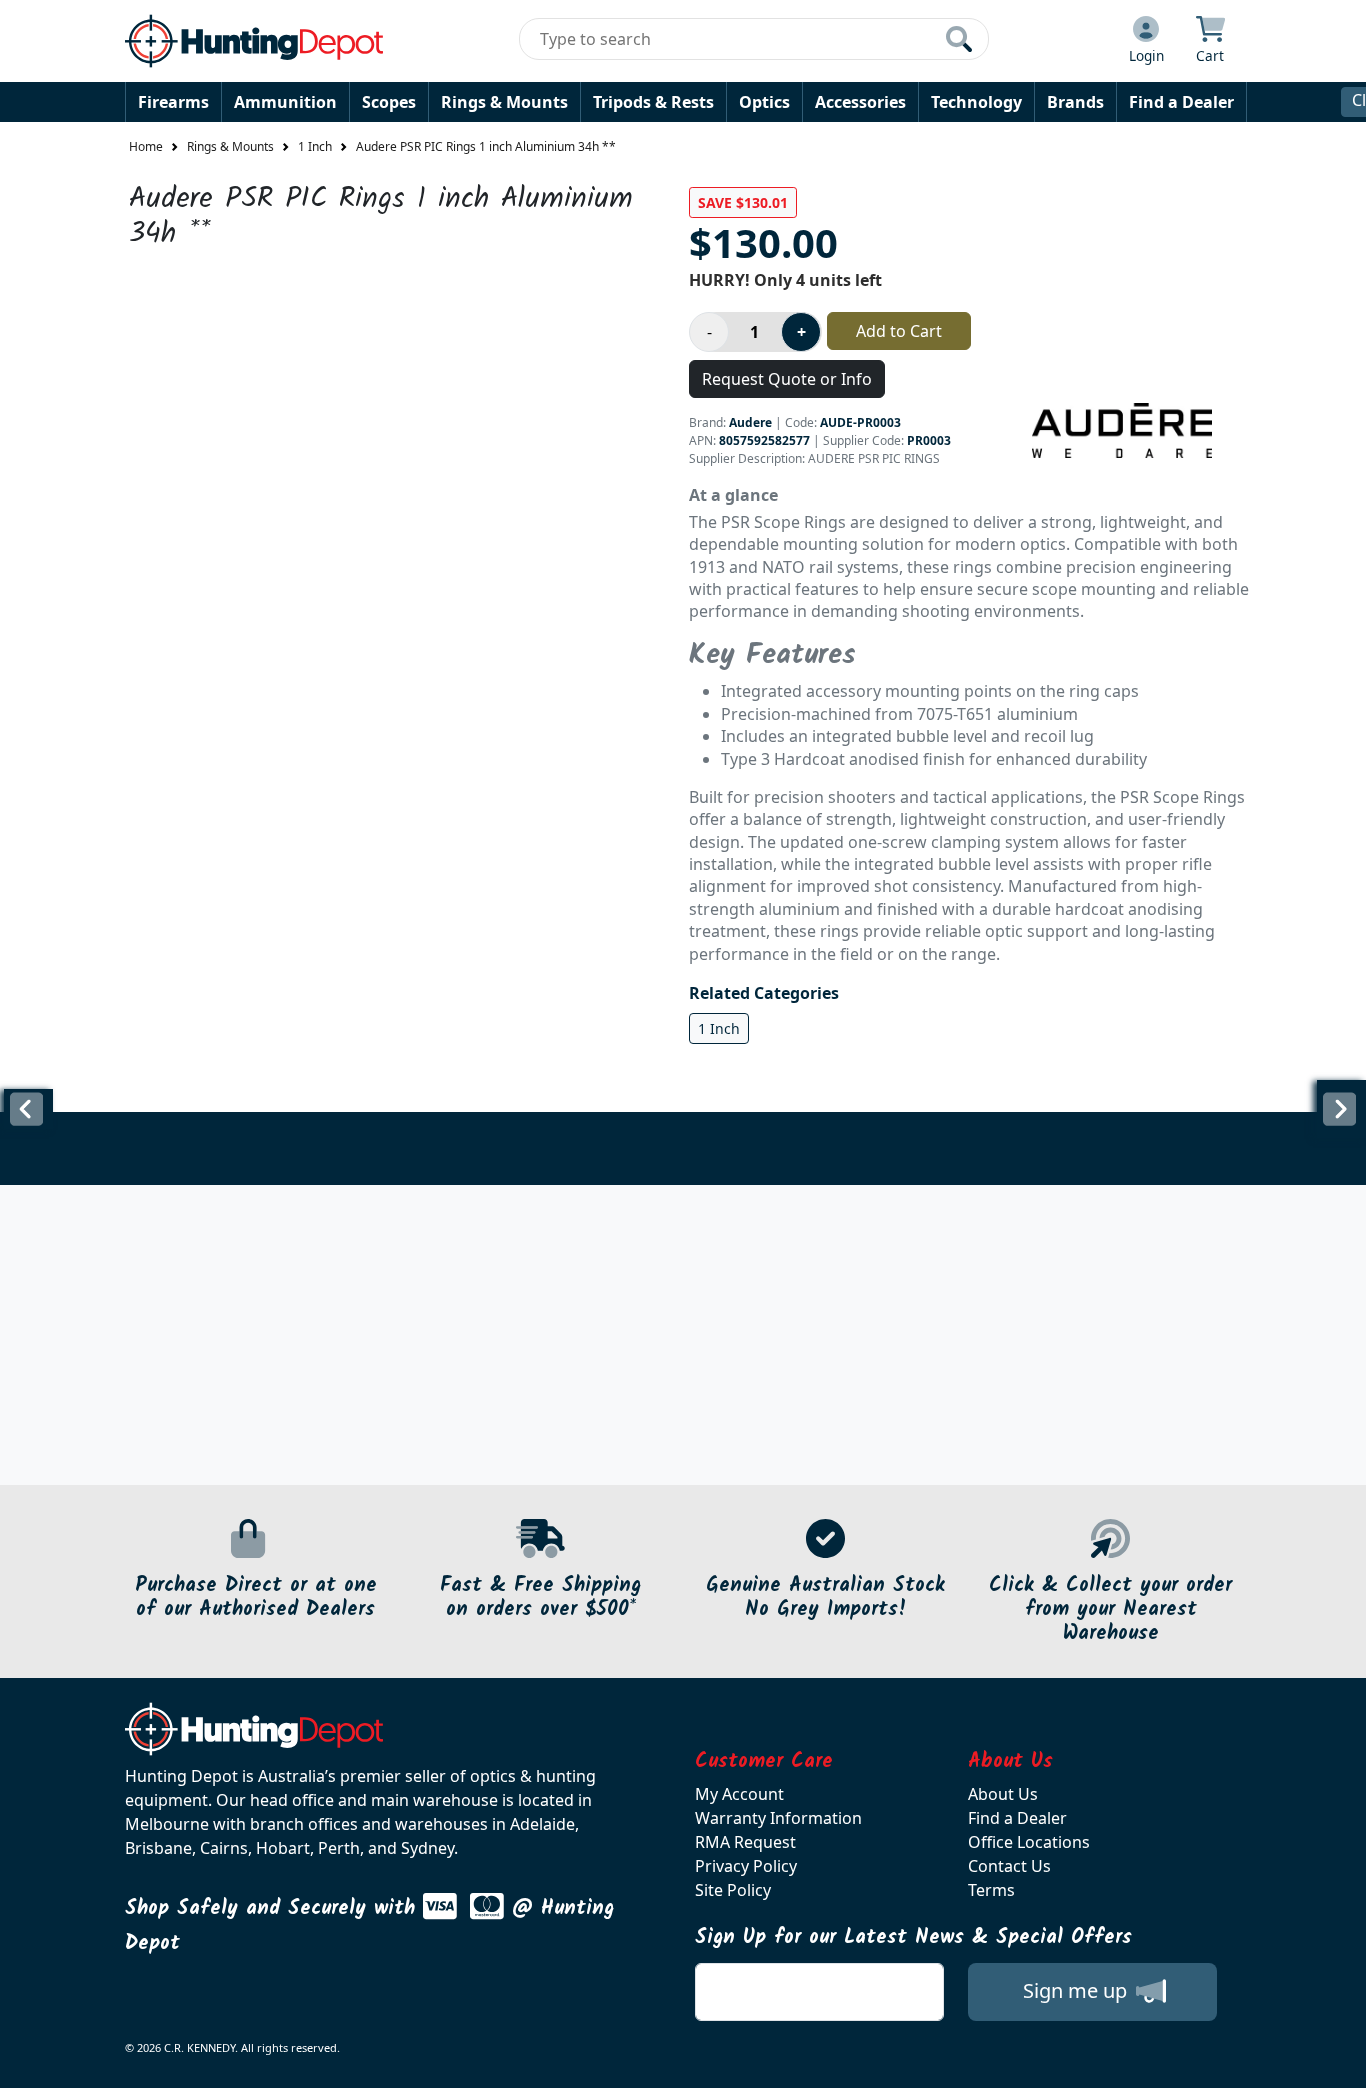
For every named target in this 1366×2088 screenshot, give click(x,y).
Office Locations (1029, 1842)
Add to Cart (899, 331)
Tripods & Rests (653, 102)
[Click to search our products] (959, 39)
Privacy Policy (746, 1866)
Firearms (173, 102)
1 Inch (315, 146)
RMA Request (745, 1842)
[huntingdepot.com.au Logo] (254, 41)
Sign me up (1077, 1990)
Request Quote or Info (787, 379)
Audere (750, 422)
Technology (976, 102)
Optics (764, 102)
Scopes (389, 102)
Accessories (860, 102)
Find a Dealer (1181, 102)
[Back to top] (1338, 2060)
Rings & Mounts (504, 102)
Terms (991, 1890)
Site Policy (733, 1890)
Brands (1075, 102)
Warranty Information (778, 1818)
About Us (1003, 1794)
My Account (739, 1794)
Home (146, 146)
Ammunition (285, 102)
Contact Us (1009, 1866)
